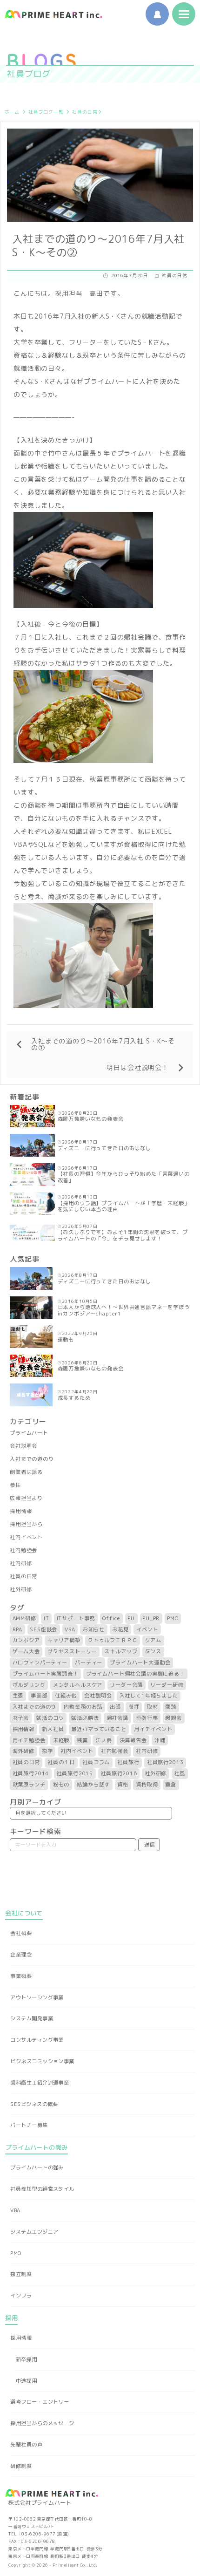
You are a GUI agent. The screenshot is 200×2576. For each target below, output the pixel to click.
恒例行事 (147, 1718)
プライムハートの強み (37, 2167)
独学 (47, 1751)
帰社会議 (117, 1718)
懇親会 (173, 1718)
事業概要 (21, 1976)
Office (111, 1618)
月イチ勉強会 (29, 1740)
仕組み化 (66, 1696)
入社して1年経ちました (149, 1696)
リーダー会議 (126, 1685)
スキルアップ (121, 1651)
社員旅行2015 (75, 1773)
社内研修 (21, 1563)
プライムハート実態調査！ (46, 1674)
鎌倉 (171, 1785)
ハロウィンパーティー (40, 1663)
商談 (171, 1707)
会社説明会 (23, 1446)
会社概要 (21, 1933)
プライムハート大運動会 (140, 1663)
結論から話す (93, 1785)
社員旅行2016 (119, 1773)
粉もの (61, 1785)
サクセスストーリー (72, 1651)
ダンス (153, 1651)
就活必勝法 (85, 1718)
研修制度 (21, 2466)
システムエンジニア (34, 2232)
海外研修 (23, 1751)
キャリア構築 (64, 1640)
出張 (115, 1707)
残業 (82, 1740)
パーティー (89, 1663)
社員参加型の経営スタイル (42, 2189)
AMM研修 (24, 1618)
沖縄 (160, 1740)
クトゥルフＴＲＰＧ (113, 1640)
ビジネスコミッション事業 (42, 2061)
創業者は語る (26, 1472)
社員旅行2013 (165, 1762)
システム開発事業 (32, 2018)
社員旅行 (128, 1762)
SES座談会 (43, 1629)
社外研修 (21, 1589)
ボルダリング (29, 1685)
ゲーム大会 (26, 1651)
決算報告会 (133, 1740)
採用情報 (21, 1511)
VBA (70, 1629)
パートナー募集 (29, 2125)
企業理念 (21, 1955)
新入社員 (53, 1729)
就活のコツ (50, 1718)
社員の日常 (85, 112)
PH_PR (151, 1618)
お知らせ (94, 1629)
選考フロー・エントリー (40, 2402)
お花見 (120, 1629)
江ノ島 (104, 1740)
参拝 (15, 1485)
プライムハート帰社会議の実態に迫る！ (136, 1674)
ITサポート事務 (76, 1618)
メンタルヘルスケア (78, 1685)
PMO (173, 1618)
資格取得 (147, 1785)
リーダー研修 (167, 1685)
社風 (180, 1773)
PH (131, 1618)
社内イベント (26, 1537)
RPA (18, 1629)
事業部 (39, 1696)
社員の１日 (61, 1762)
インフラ (21, 2296)
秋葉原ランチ (29, 1785)
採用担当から (26, 1524)
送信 (149, 1845)
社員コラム (96, 1762)
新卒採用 (27, 2359)
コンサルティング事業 (37, 2040)
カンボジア (26, 1640)
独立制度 (21, 2274)
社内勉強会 (23, 1550)
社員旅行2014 (31, 1773)
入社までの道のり (32, 1459)
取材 (153, 1707)
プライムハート (29, 1433)
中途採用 (27, 2381)
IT (47, 1618)
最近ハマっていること (99, 1729)
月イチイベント (153, 1729)
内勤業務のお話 (83, 1707)
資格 (123, 1785)
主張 (18, 1696)
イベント (147, 1629)
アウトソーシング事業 (37, 1997)
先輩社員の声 (26, 2445)
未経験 (61, 1740)
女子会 (21, 1718)
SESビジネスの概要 (34, 2104)
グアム (153, 1640)
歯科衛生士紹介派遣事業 (40, 2083)
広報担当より (26, 1498)
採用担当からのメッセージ (42, 2423)
